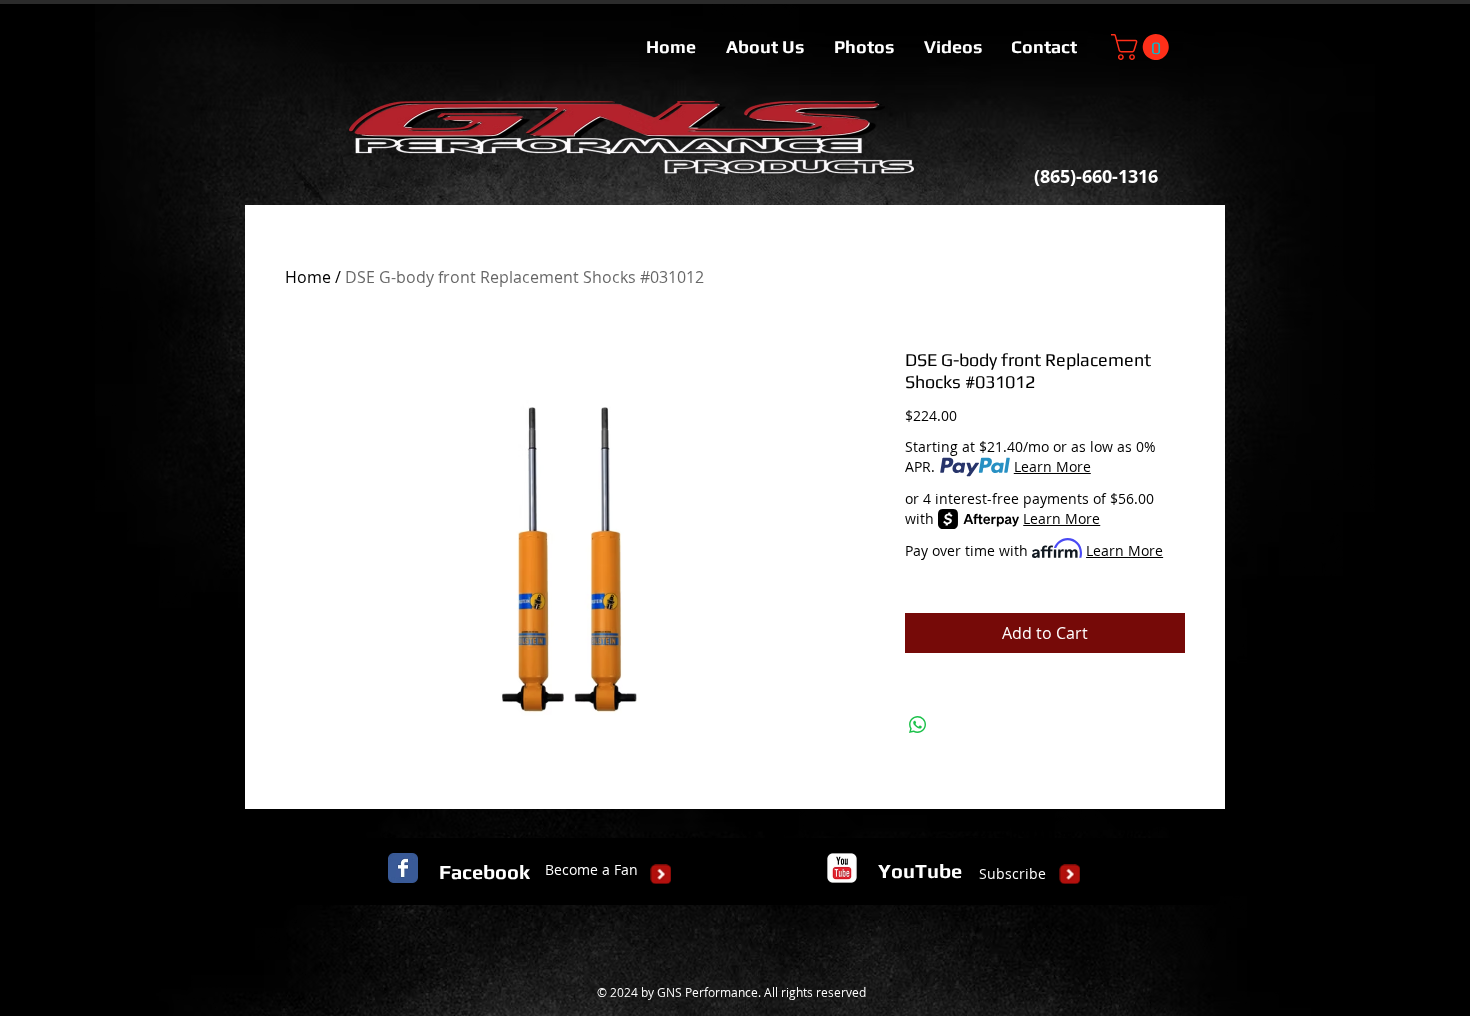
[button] (1143, 47)
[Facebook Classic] (403, 868)
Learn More (1052, 466)
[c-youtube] (842, 868)
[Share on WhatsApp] (918, 725)
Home (308, 277)
